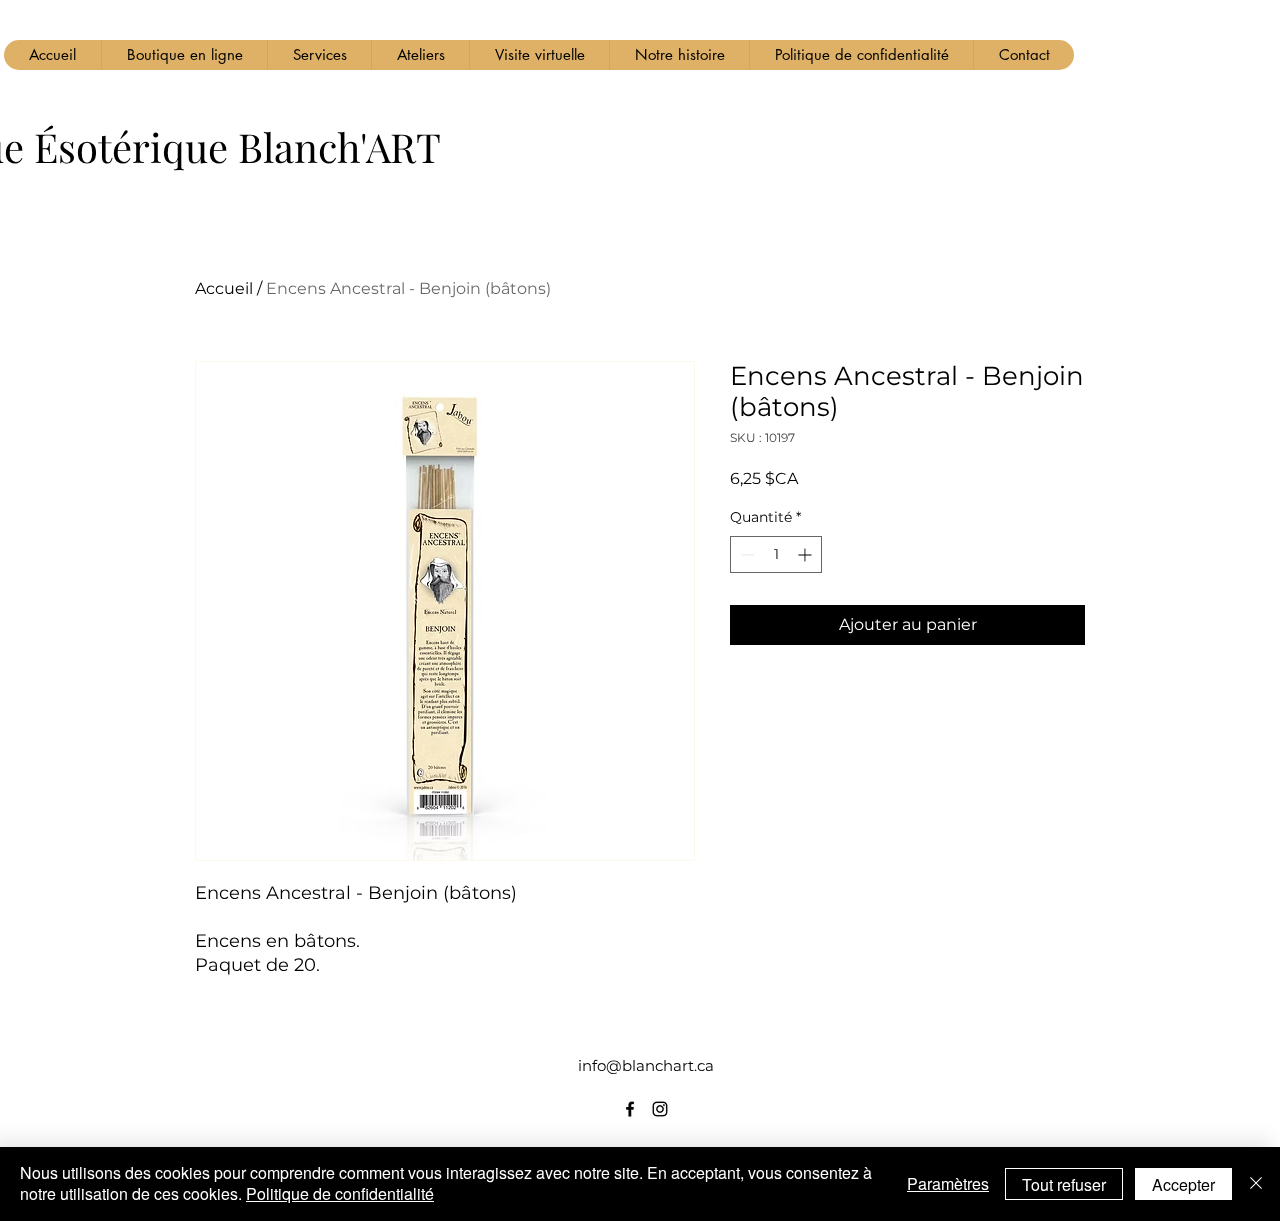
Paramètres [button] (948, 1183)
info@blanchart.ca (646, 1065)
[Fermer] (1256, 1184)
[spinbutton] (776, 554)
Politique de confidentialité (340, 1193)
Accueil (224, 288)
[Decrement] (745, 554)
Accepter (1183, 1184)
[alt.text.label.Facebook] (630, 1109)
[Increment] (806, 554)
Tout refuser (1064, 1184)
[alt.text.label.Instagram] (660, 1109)
